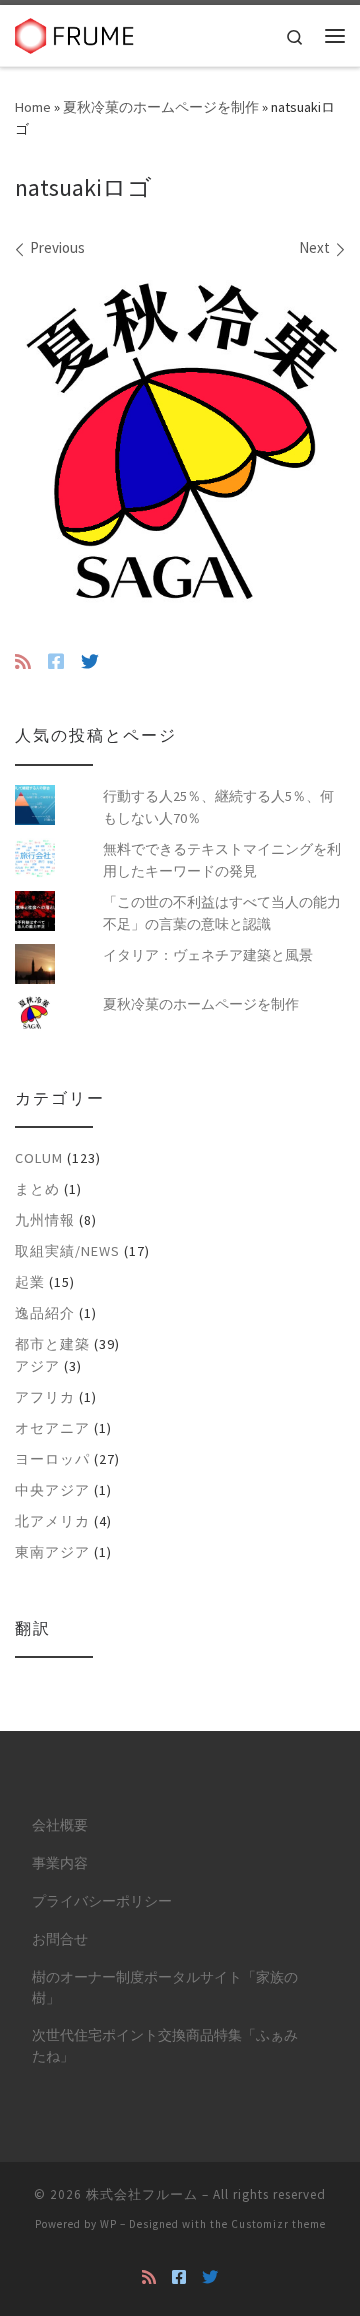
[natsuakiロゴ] (180, 440)
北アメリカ (52, 1521)
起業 (30, 1282)
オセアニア (52, 1428)
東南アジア (52, 1552)
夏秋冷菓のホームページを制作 (161, 107)
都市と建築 (52, 1344)
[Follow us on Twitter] (90, 662)
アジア (37, 1366)
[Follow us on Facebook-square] (56, 662)
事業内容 (60, 1863)
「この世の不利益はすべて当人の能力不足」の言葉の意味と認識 (222, 913)
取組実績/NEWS (67, 1251)
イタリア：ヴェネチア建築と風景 (208, 955)
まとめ (37, 1189)
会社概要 (60, 1825)
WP (108, 2224)
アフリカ (45, 1397)
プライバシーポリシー (102, 1901)
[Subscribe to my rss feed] (23, 662)
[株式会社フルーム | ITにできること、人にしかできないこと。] (75, 33)
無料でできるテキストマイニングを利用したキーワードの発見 (222, 860)
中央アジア (52, 1490)
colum (39, 1158)
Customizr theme (278, 2224)
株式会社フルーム (142, 2194)
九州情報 (45, 1220)
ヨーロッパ (52, 1459)
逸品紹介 (45, 1313)
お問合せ (60, 1939)
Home (33, 107)
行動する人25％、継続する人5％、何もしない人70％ (218, 807)
